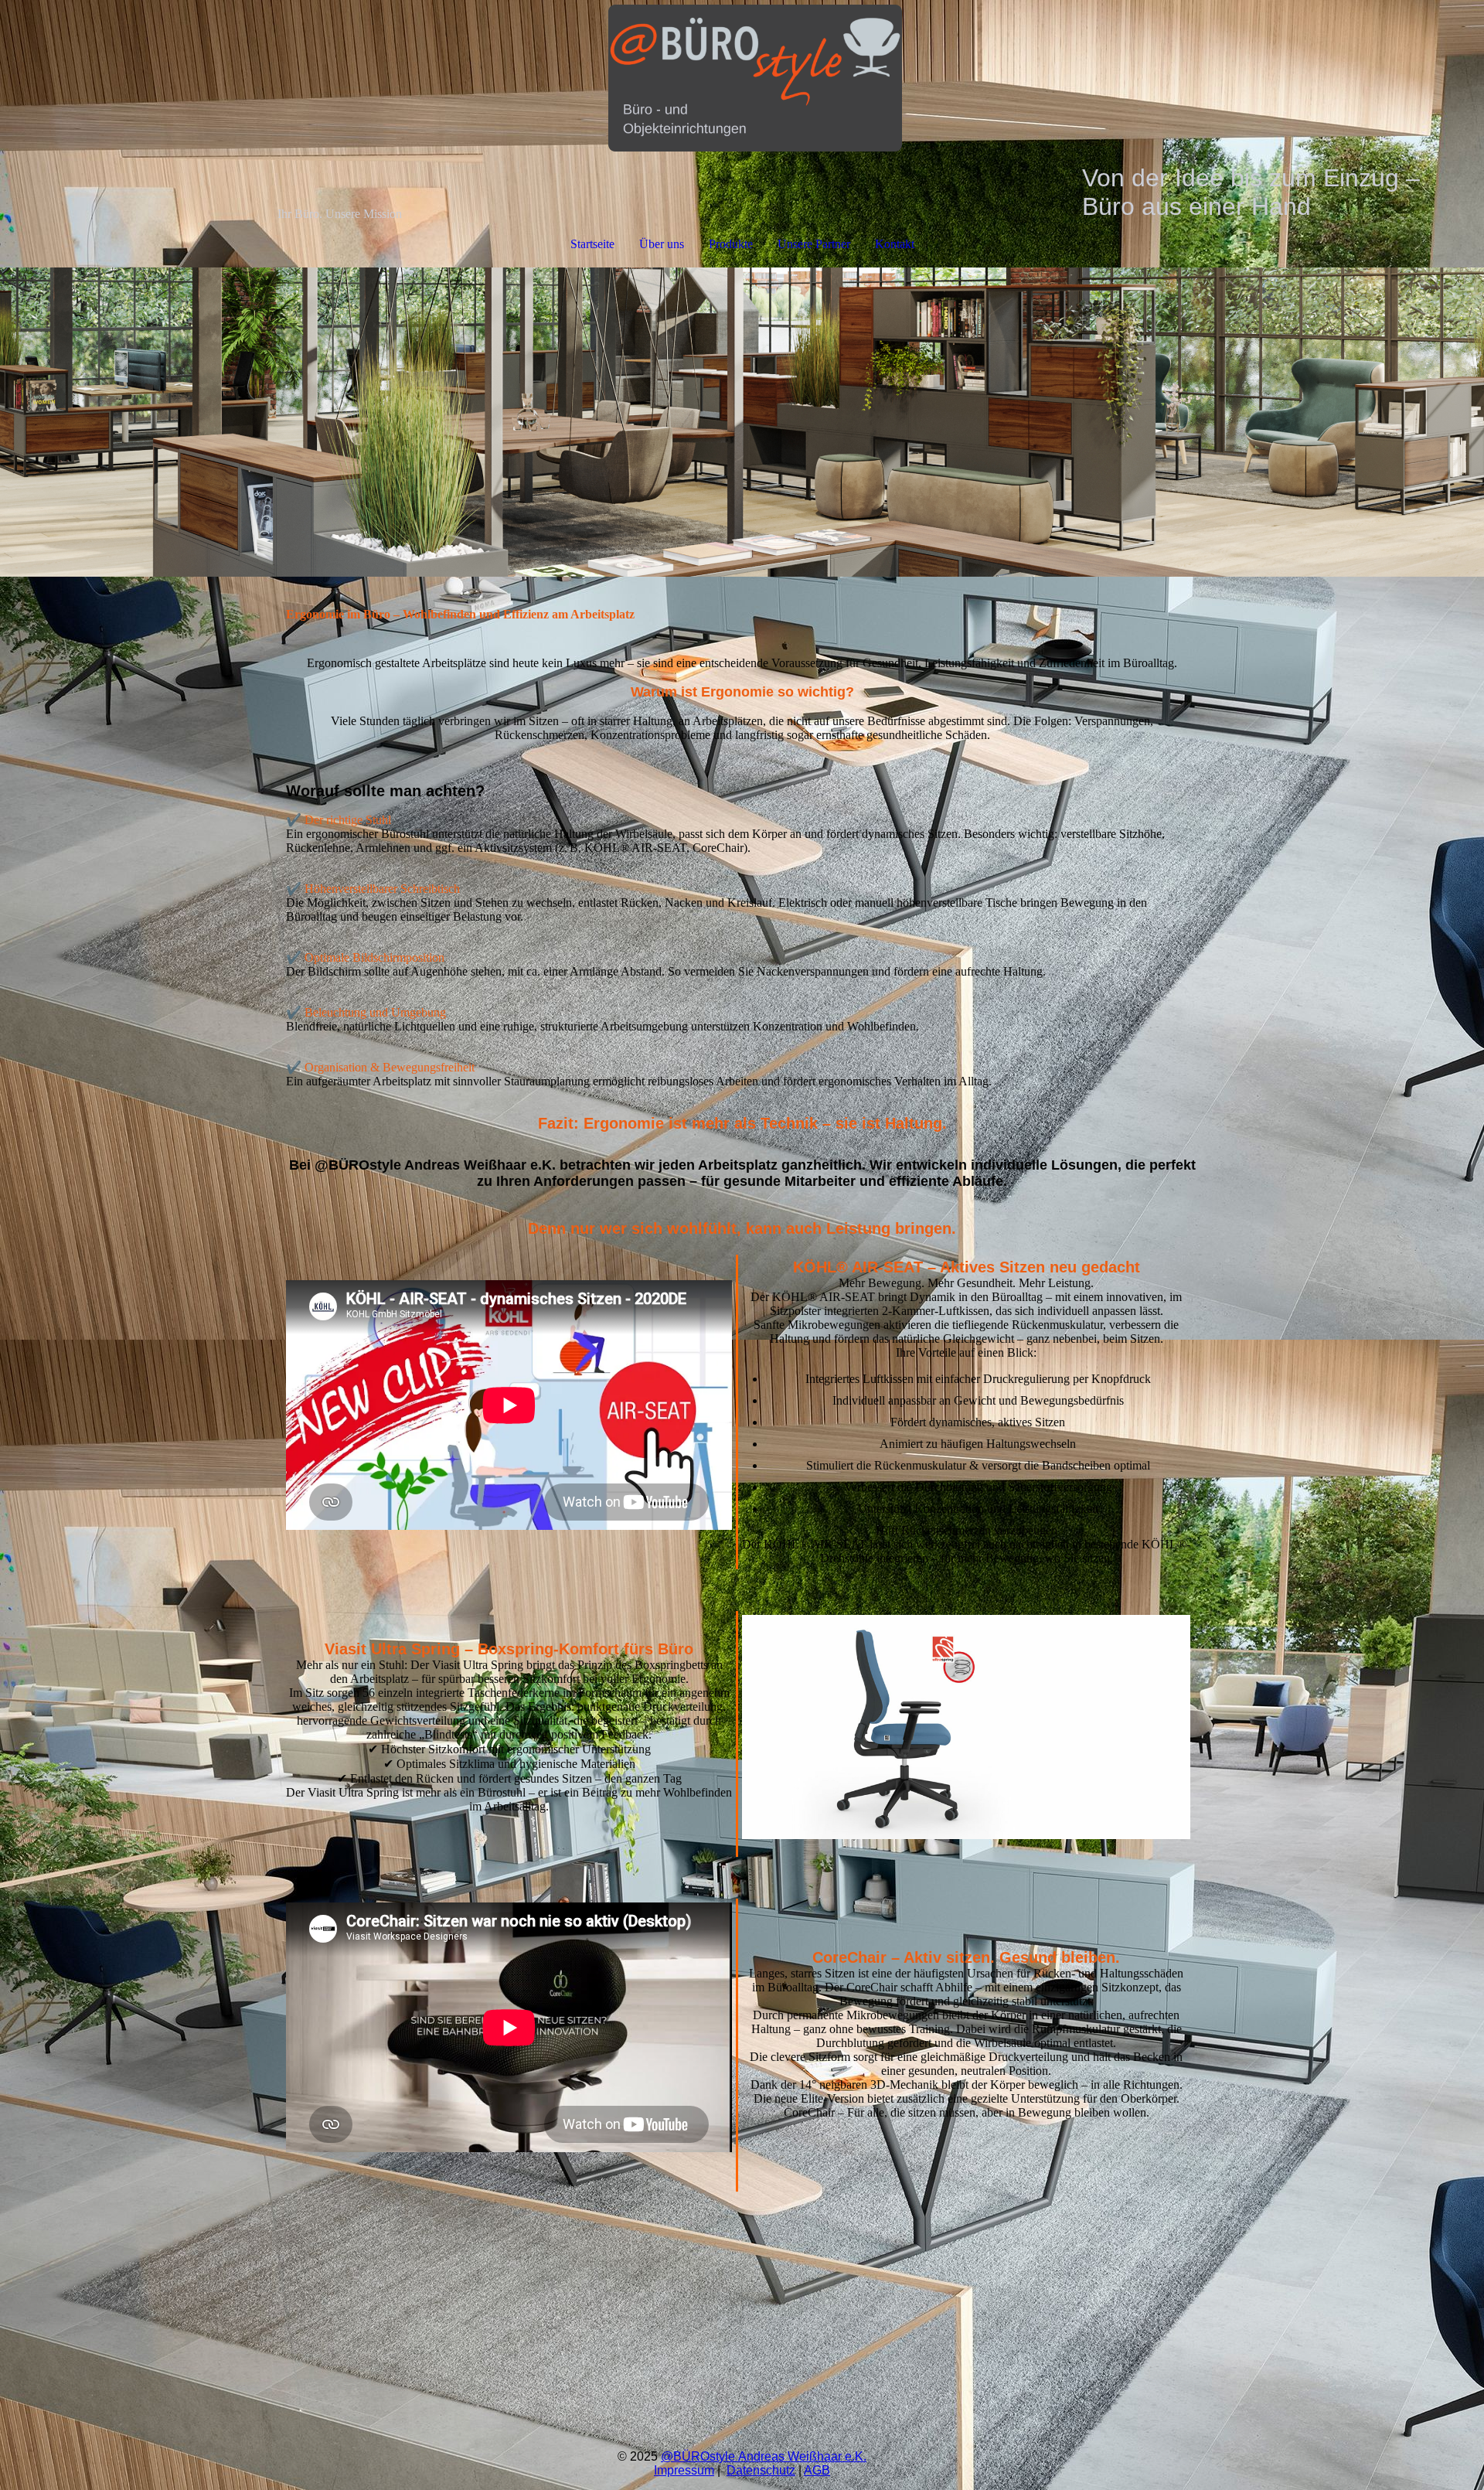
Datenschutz (761, 2470)
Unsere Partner (814, 244)
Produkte (731, 244)
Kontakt (895, 244)
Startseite (592, 244)
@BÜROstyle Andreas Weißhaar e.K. (764, 2456)
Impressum (684, 2470)
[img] (742, 82)
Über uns (662, 244)
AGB (817, 2470)
